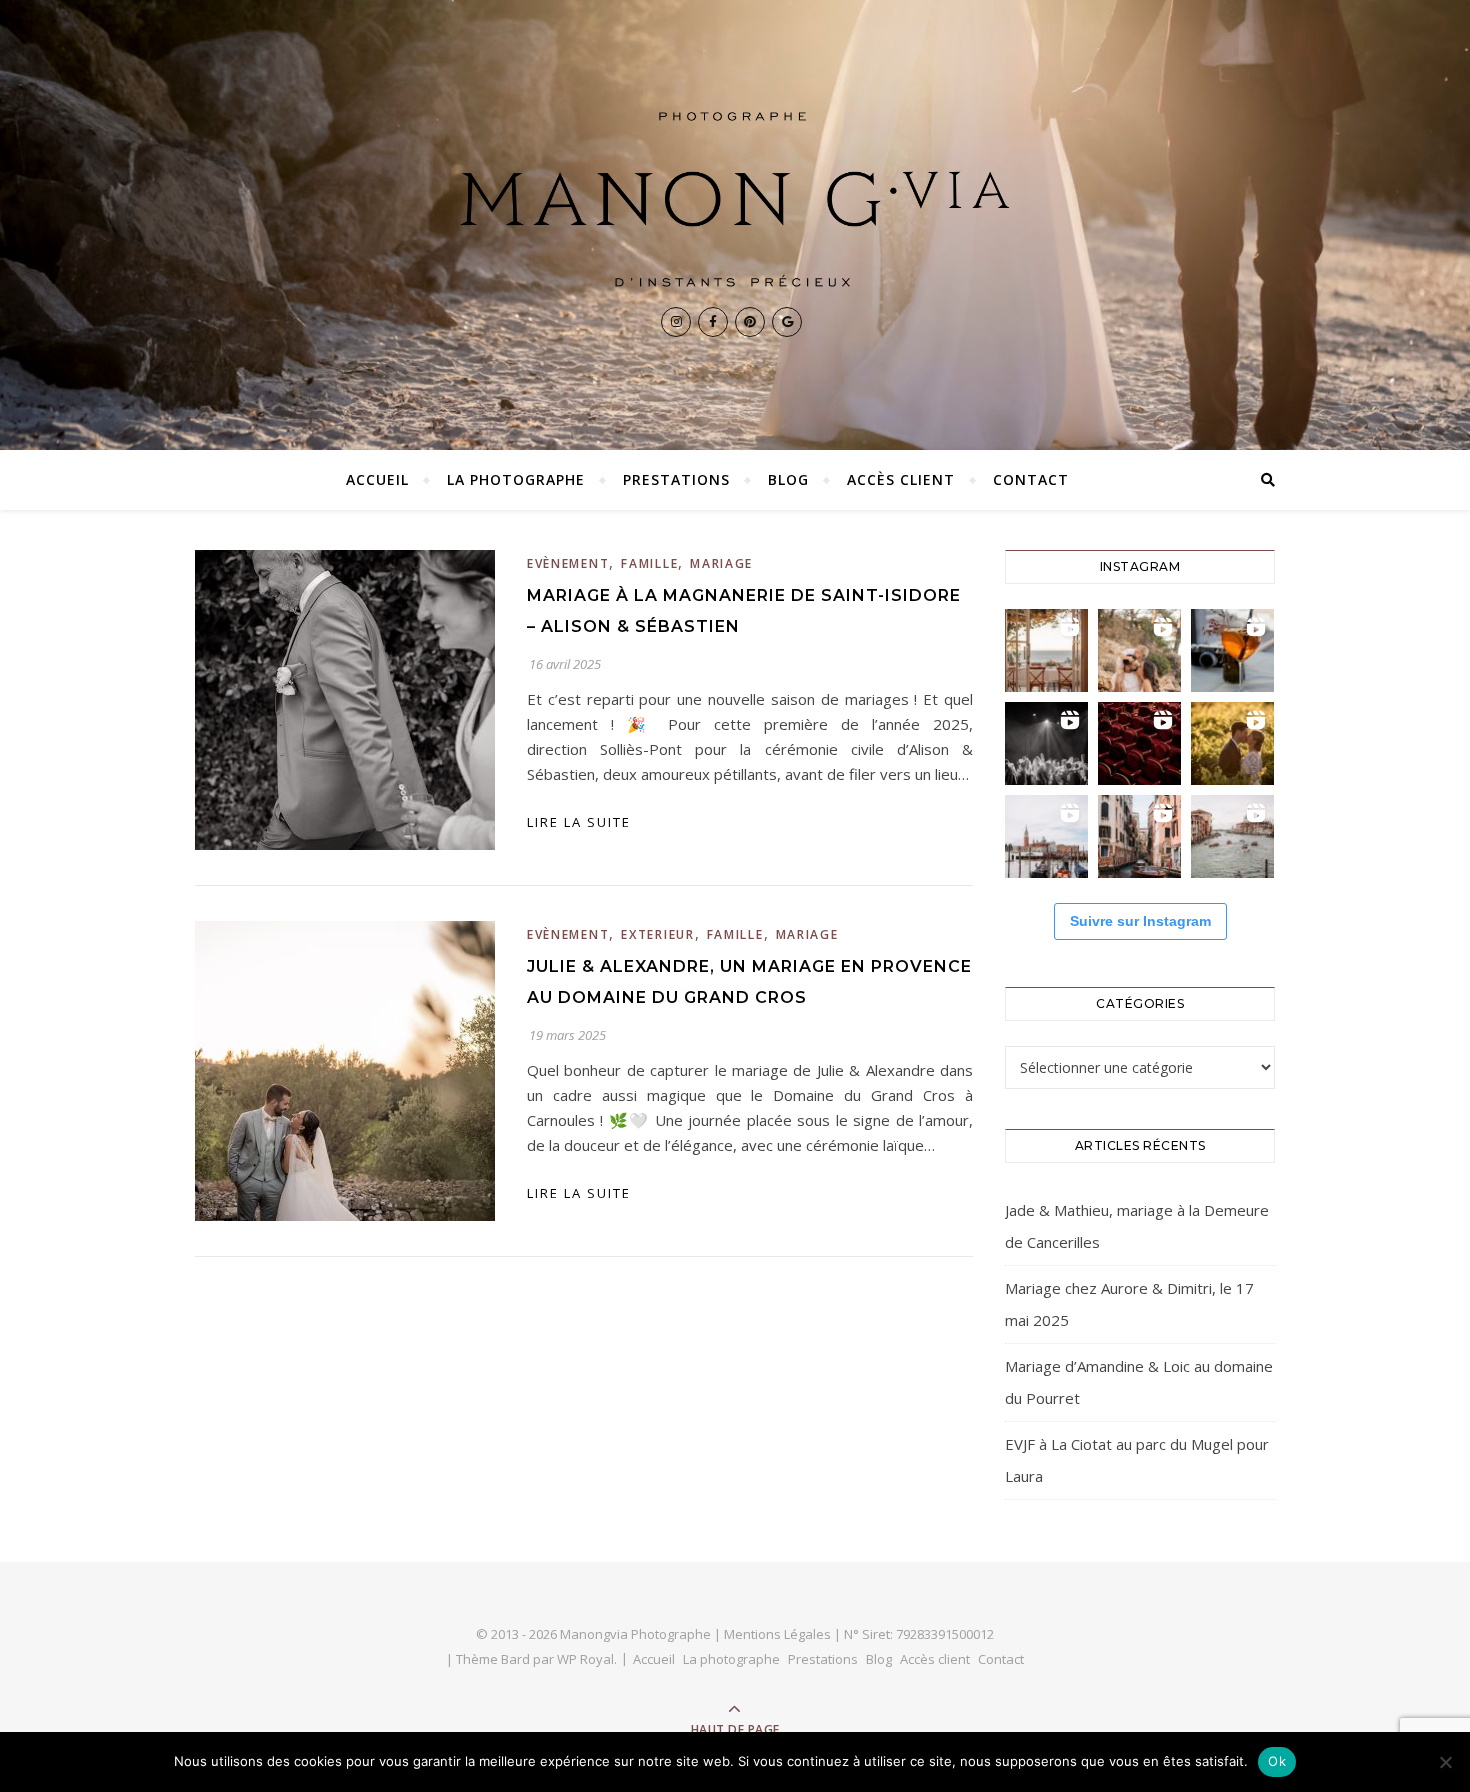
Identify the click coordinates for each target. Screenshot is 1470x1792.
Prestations (676, 479)
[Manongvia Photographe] (735, 199)
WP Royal (585, 1659)
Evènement (568, 563)
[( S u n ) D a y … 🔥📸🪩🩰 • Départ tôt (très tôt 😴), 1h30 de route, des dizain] (1139, 743)
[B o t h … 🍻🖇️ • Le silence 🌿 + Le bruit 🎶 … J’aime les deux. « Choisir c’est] (1139, 650)
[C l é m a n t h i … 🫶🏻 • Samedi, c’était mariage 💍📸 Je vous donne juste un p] (1046, 650)
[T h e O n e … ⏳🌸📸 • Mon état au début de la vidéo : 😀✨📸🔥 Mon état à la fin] (1232, 743)
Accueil (377, 479)
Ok (1277, 1761)
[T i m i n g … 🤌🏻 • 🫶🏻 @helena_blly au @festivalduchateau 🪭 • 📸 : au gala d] (1046, 743)
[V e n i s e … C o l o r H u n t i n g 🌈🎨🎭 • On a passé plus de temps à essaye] (1232, 650)
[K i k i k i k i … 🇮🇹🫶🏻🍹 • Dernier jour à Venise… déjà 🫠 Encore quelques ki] (1046, 836)
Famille (649, 563)
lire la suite (579, 822)
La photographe (516, 479)
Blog (788, 479)
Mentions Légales (777, 1634)
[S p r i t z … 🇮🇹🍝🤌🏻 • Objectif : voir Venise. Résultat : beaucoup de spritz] (1139, 836)
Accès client (901, 479)
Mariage (721, 563)
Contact (1031, 479)
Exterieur (657, 934)
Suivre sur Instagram (1140, 921)
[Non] (1445, 1762)
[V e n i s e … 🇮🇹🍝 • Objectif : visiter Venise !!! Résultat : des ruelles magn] (1232, 836)
